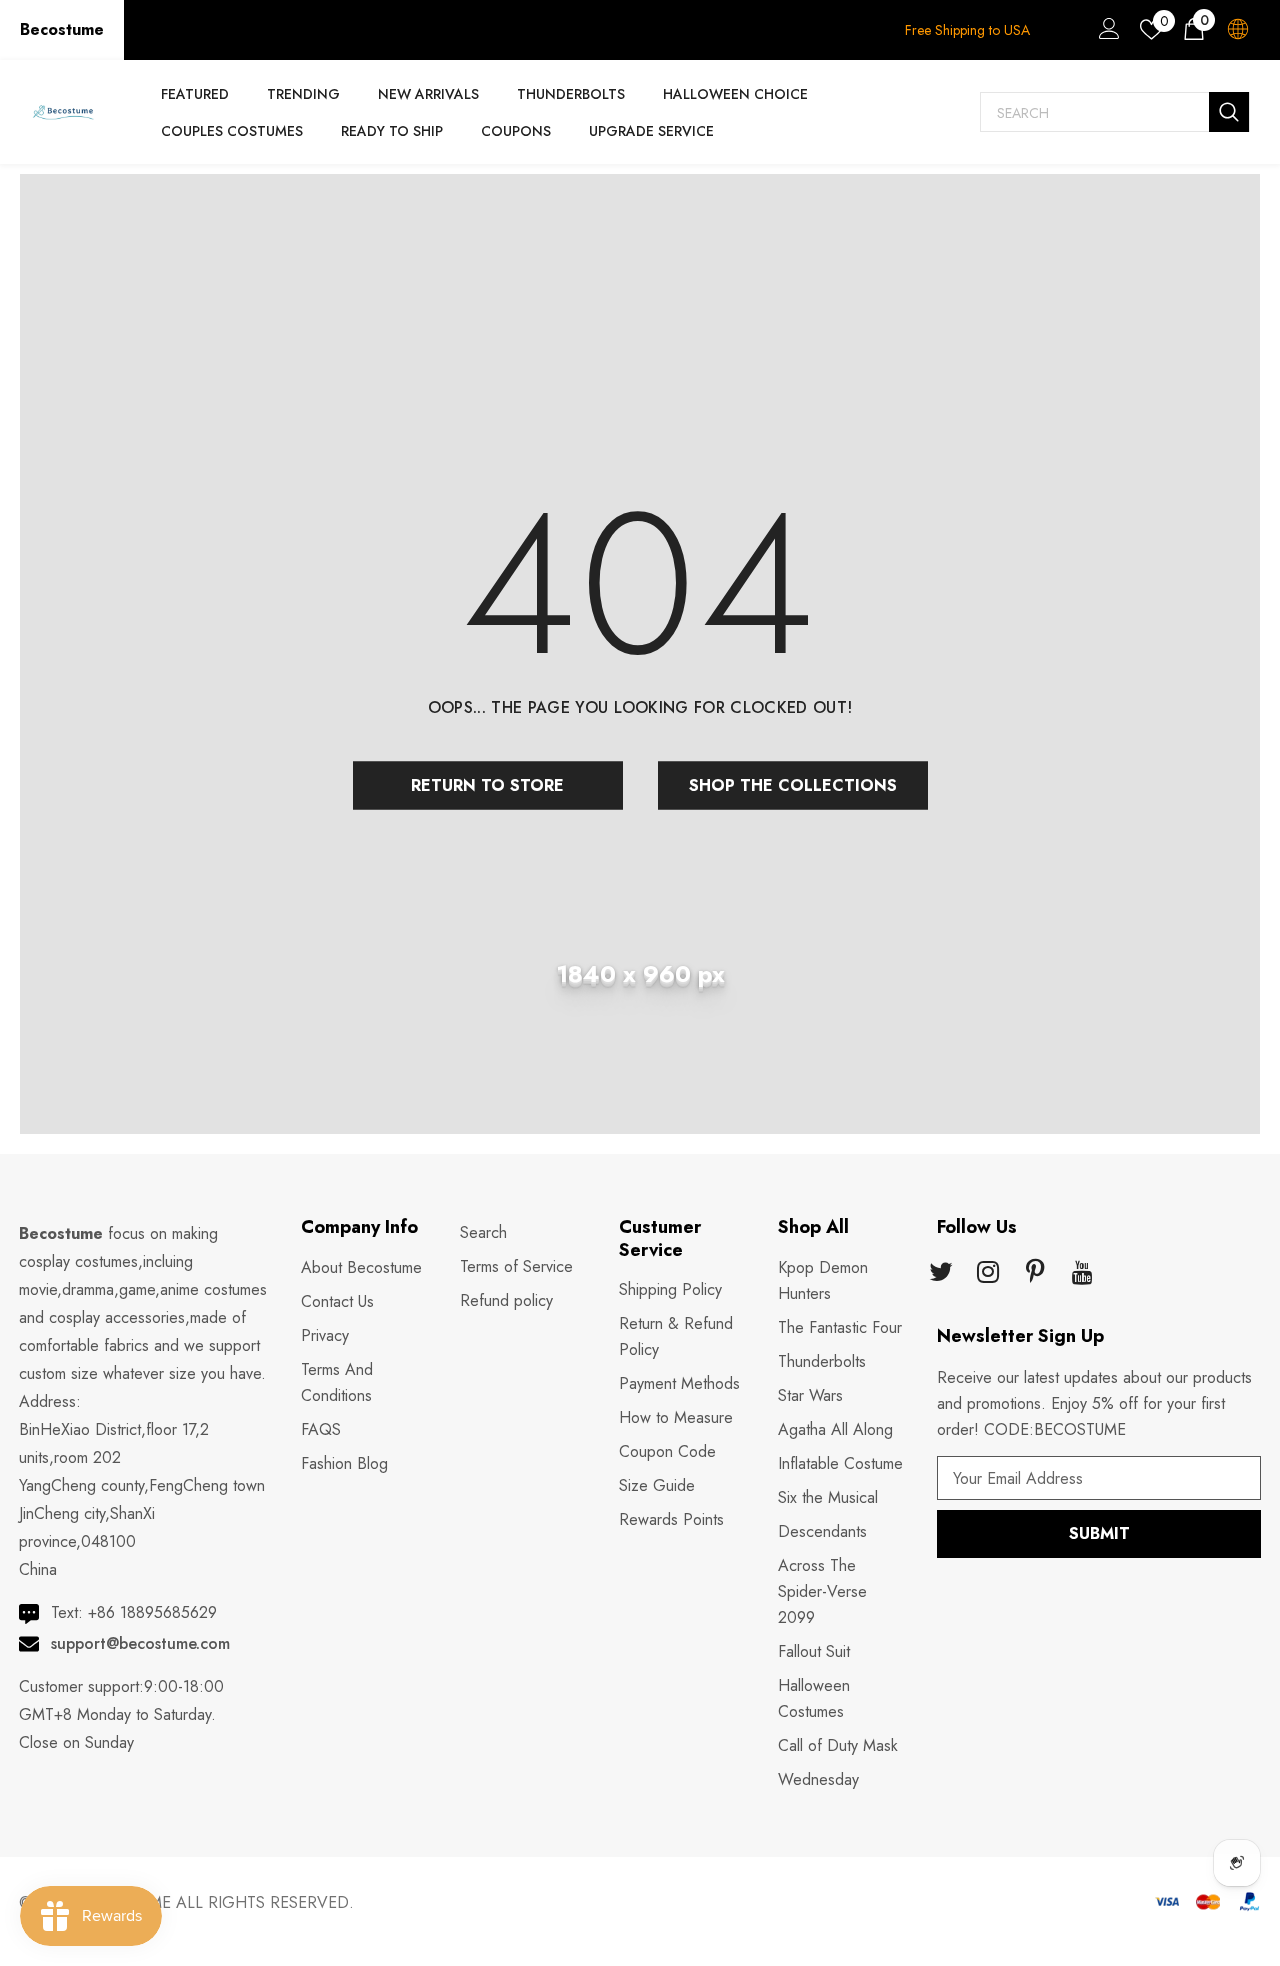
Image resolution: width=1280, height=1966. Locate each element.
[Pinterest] (1035, 1274)
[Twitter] (941, 1274)
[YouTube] (1082, 1274)
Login (1106, 34)
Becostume (62, 29)
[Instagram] (988, 1274)
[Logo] (63, 112)
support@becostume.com (140, 1643)
